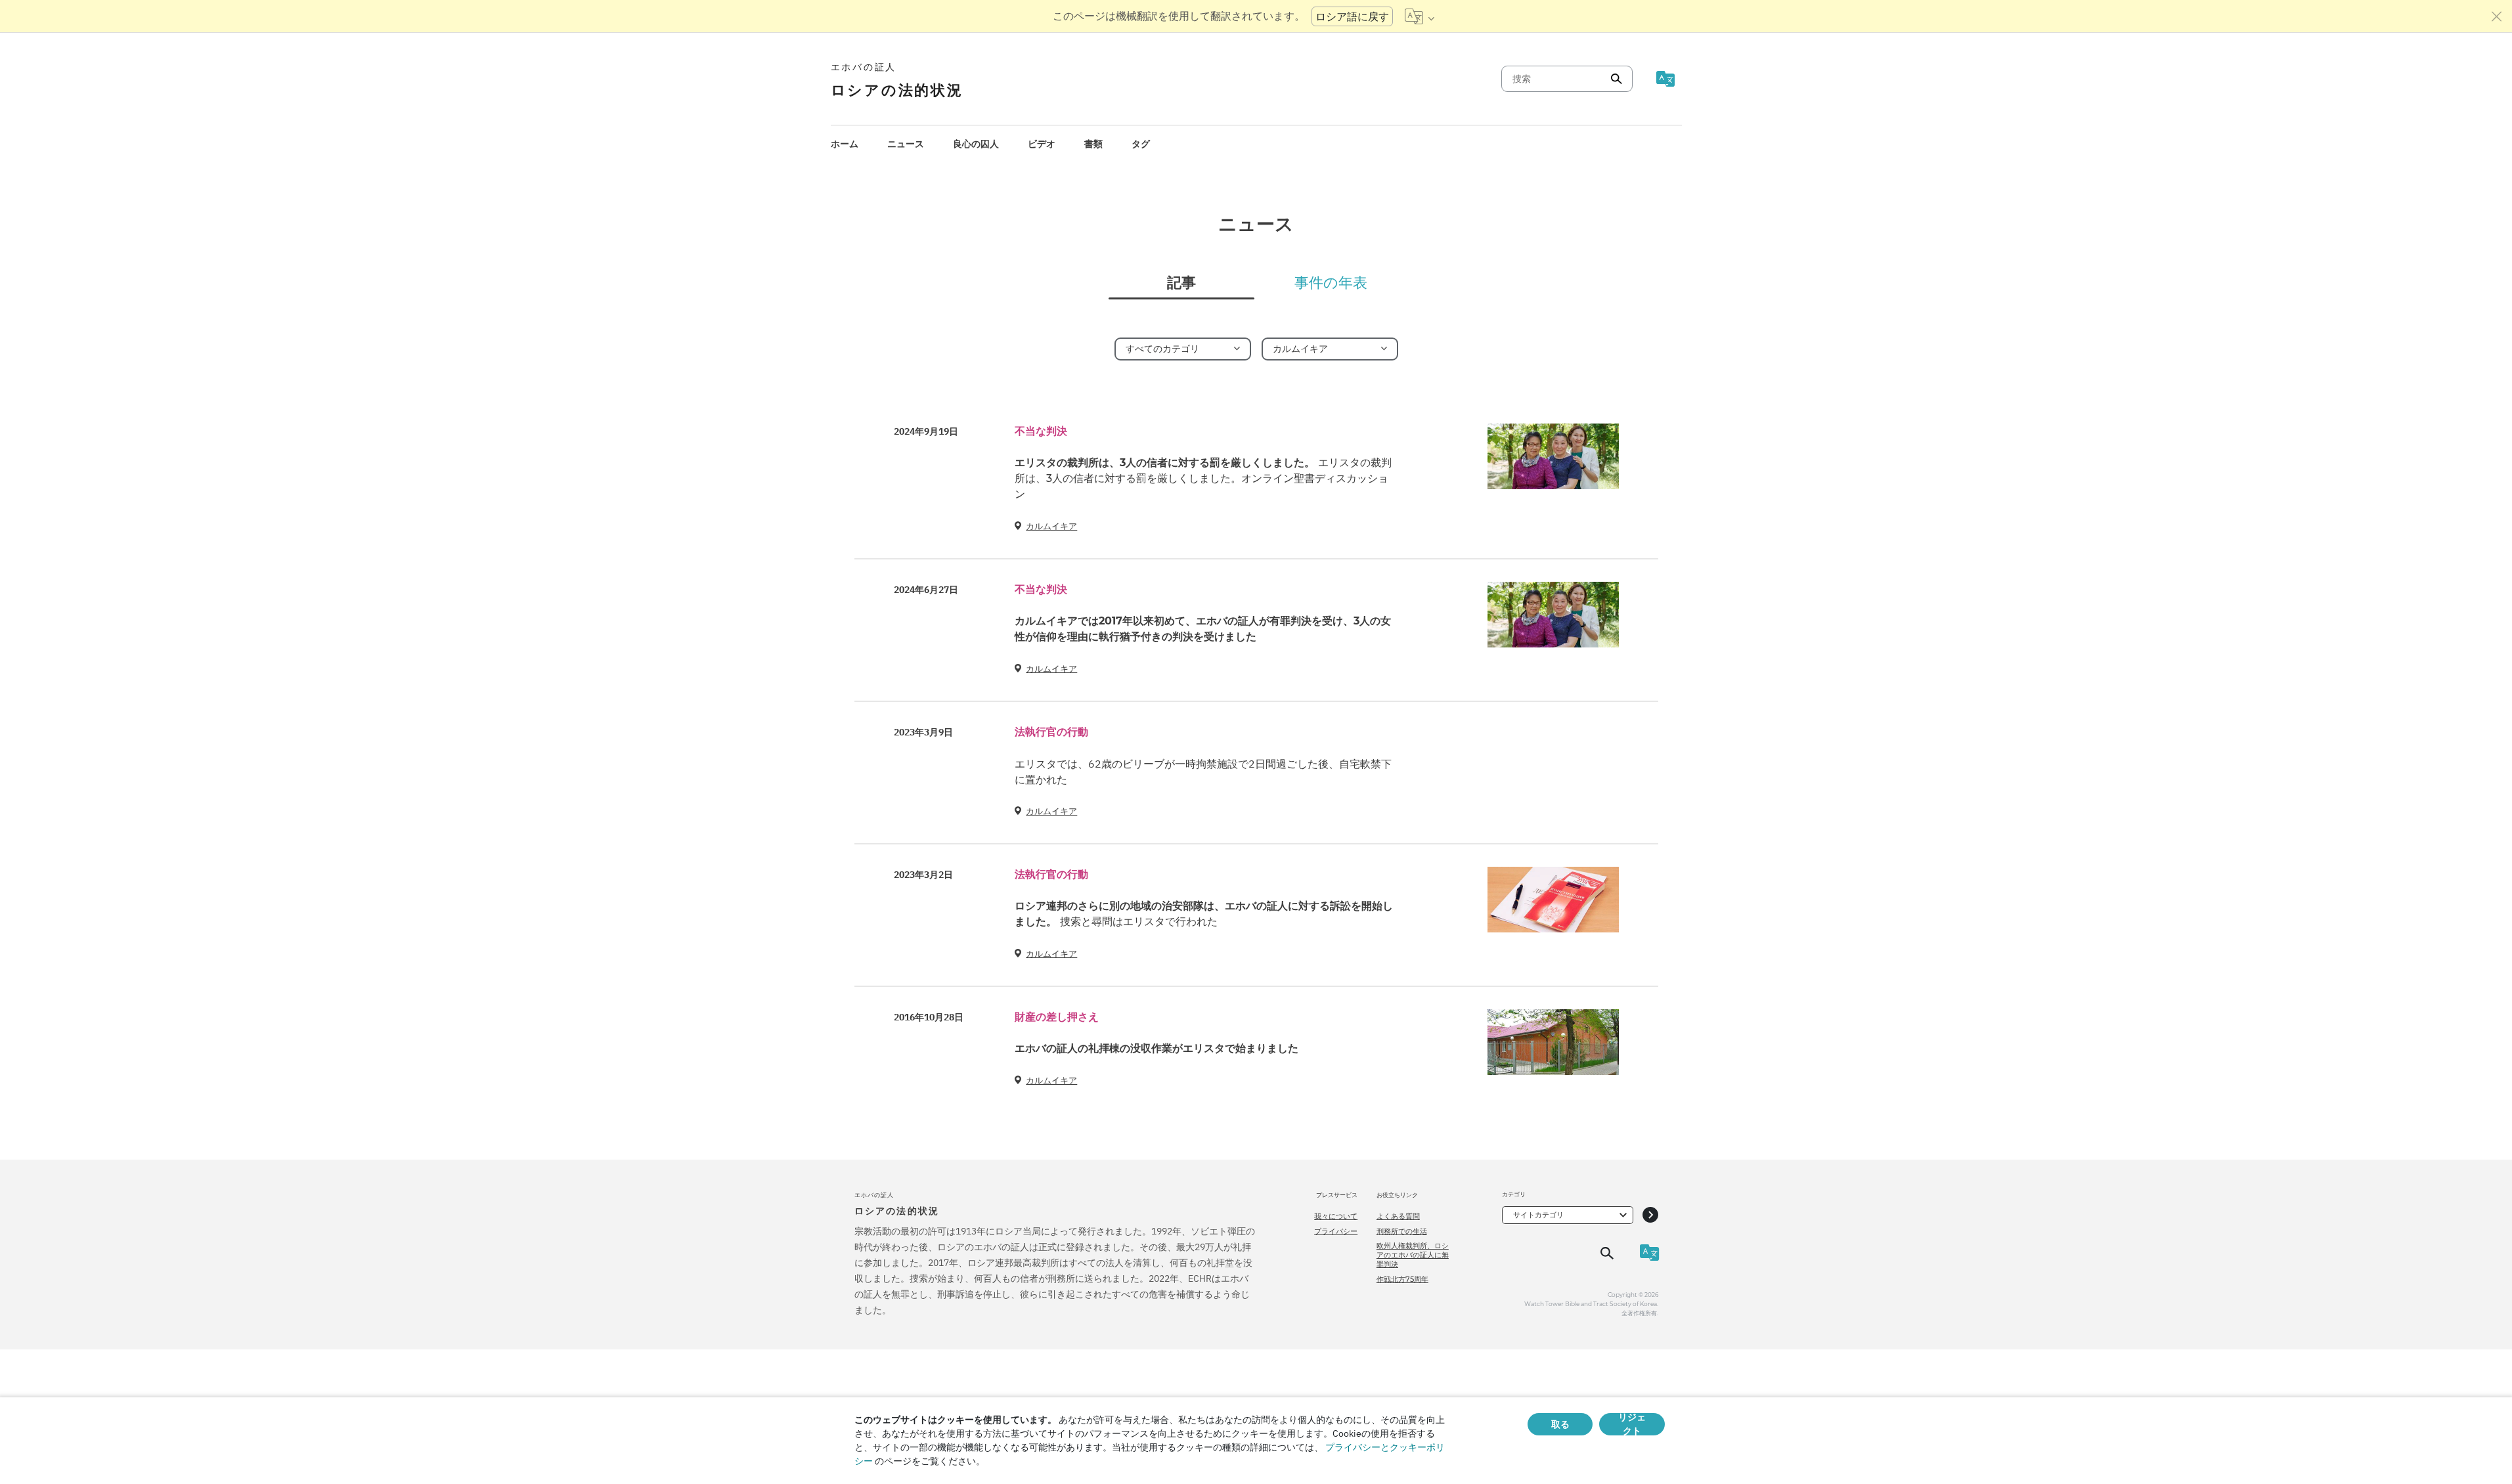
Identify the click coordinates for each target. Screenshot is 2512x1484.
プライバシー (1336, 1231)
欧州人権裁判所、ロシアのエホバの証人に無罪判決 (1413, 1255)
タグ (1141, 144)
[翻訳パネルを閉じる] (2497, 16)
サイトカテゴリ (1538, 1215)
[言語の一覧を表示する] (1420, 16)
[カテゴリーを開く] (1650, 1215)
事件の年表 (1331, 283)
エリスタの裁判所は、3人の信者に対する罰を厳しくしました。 (1203, 478)
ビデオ (1042, 144)
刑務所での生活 (1402, 1231)
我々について (1336, 1216)
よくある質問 (1398, 1216)
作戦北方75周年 (1402, 1279)
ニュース (906, 144)
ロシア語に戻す (1352, 16)
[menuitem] (845, 144)
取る (1560, 1424)
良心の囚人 (976, 144)
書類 (1093, 144)
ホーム (845, 144)
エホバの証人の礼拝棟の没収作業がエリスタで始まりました (1157, 1048)
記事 (1181, 283)
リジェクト (1632, 1424)
